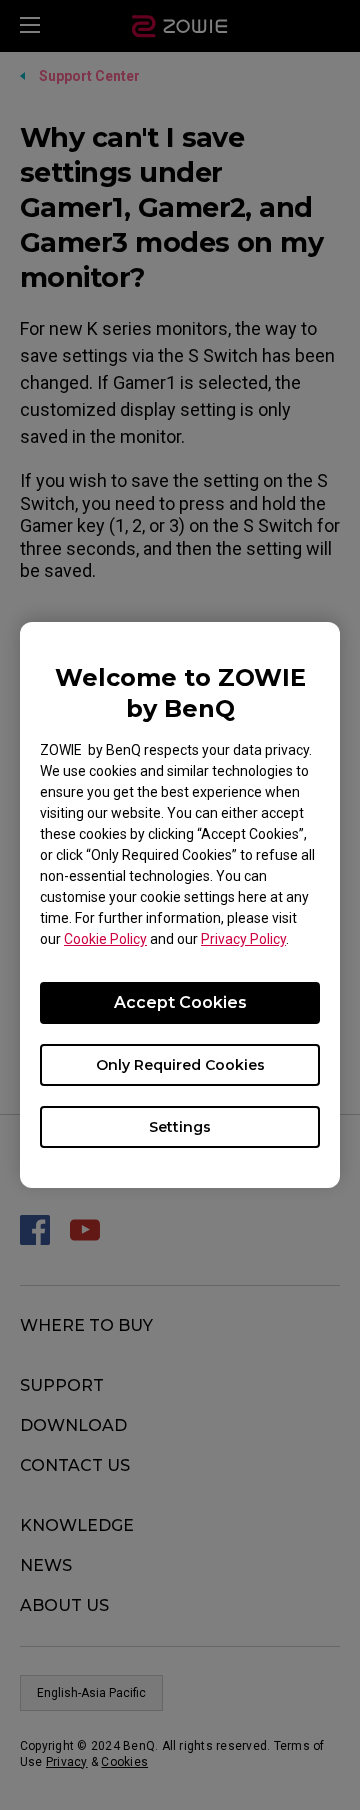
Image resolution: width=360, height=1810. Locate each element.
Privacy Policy (243, 939)
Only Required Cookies (180, 1065)
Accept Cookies (180, 1002)
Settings (180, 1127)
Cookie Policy (105, 939)
